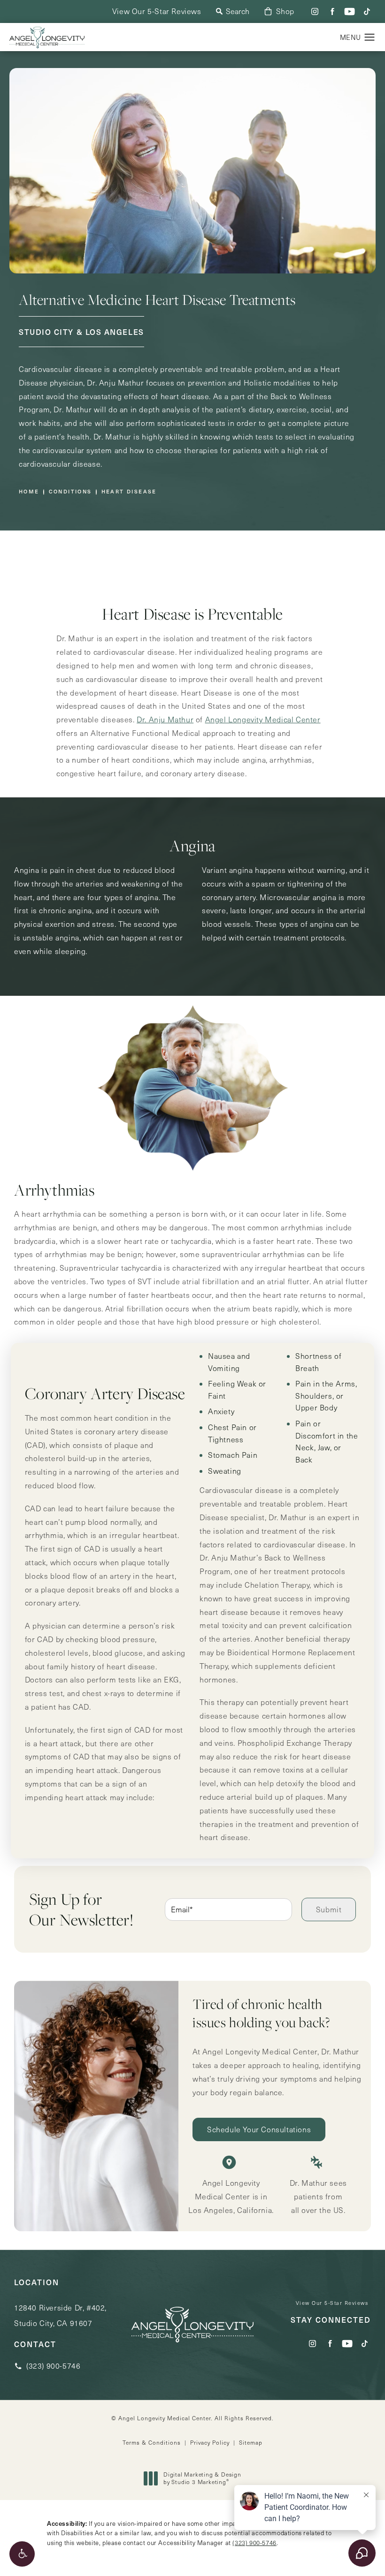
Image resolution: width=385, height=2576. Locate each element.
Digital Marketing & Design (202, 2478)
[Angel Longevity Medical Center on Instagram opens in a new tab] (315, 11)
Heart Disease (129, 491)
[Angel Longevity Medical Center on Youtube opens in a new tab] (350, 11)
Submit (329, 1909)
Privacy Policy (210, 2442)
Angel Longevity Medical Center (263, 719)
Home (29, 491)
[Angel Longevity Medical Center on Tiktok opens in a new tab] (367, 11)
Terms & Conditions (152, 2442)
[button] (22, 2554)
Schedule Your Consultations (259, 2129)
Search (238, 11)
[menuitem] (315, 11)
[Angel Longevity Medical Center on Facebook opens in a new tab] (332, 11)
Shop (285, 11)
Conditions (70, 491)
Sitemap (251, 2442)
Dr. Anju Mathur (165, 719)
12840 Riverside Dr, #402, (60, 2315)
